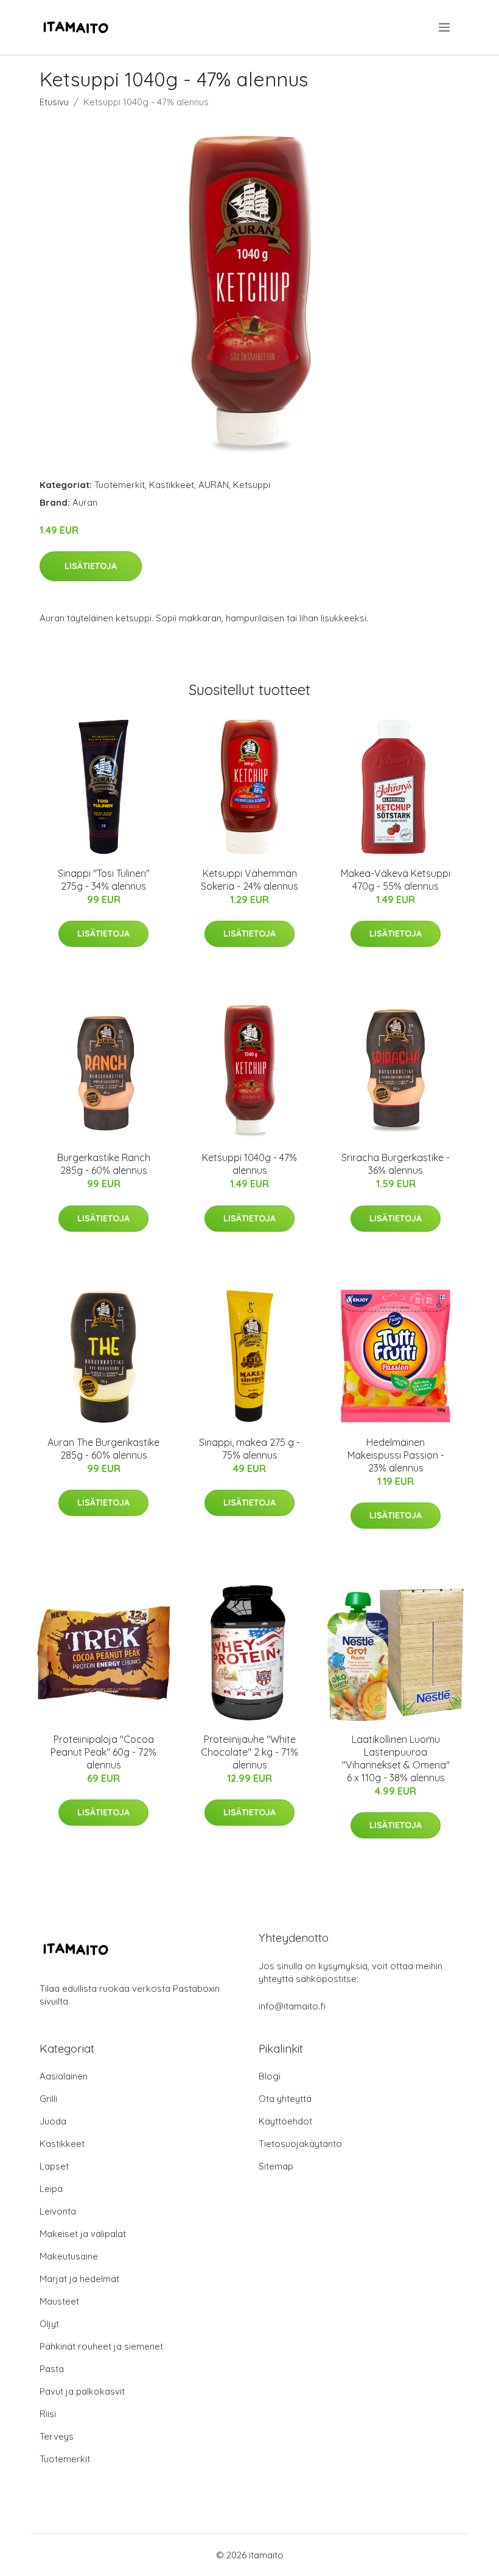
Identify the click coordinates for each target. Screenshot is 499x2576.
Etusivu (54, 102)
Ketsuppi (252, 485)
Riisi (48, 2414)
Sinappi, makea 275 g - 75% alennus (249, 1449)
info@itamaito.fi (292, 2006)
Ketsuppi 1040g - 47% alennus (249, 1164)
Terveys (57, 2436)
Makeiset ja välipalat (83, 2234)
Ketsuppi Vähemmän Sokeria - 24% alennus (249, 880)
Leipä (51, 2189)
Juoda (53, 2121)
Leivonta (58, 2211)
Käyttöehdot (285, 2121)
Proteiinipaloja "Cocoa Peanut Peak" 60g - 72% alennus (103, 1752)
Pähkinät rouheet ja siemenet (101, 2346)
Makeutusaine (69, 2256)
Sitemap (276, 2166)
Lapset (54, 2166)
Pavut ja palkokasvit (82, 2391)
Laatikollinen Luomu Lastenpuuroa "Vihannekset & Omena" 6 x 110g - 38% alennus (396, 1758)
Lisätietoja (91, 566)
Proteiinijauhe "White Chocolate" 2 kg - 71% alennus (249, 1752)
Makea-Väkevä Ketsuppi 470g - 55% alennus (396, 880)
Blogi (270, 2076)
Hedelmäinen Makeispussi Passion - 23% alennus (396, 1455)
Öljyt (49, 2324)
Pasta (52, 2369)
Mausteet (59, 2301)
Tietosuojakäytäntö (300, 2144)
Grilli (48, 2099)
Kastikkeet (172, 485)
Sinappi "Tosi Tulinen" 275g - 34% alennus (104, 880)
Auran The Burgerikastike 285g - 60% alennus (103, 1449)
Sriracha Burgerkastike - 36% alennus (396, 1164)
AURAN (214, 485)
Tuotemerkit (120, 485)
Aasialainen (64, 2076)
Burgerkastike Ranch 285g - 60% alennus (104, 1164)
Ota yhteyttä (285, 2099)
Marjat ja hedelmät (79, 2279)
